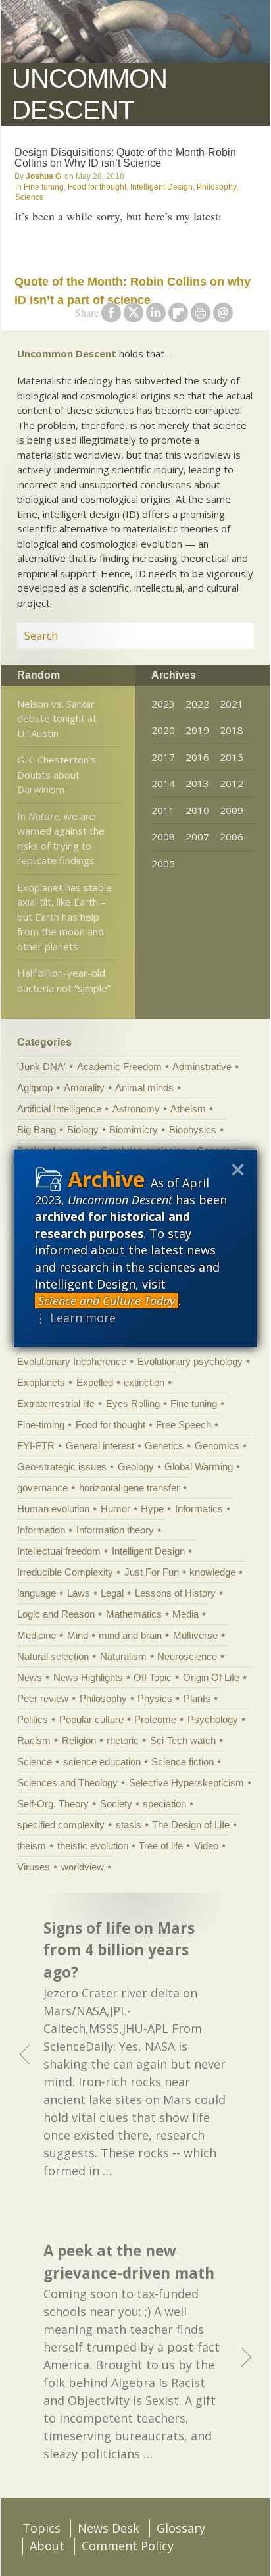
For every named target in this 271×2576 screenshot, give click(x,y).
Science (30, 197)
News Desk (109, 2528)
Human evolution (53, 1509)
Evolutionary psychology (190, 1361)
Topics (41, 2528)
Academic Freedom (119, 1067)
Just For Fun (152, 1572)
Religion (79, 1740)
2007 (197, 837)
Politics (33, 1719)
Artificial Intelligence (59, 1109)
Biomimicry (134, 1130)
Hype (152, 1509)
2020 (163, 730)
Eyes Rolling (133, 1404)
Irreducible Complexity (65, 1572)
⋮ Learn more (75, 1318)
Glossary (181, 2528)
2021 (232, 704)
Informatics (199, 1509)
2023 (163, 704)
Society (116, 1804)
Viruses (34, 1867)
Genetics (164, 1446)
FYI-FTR (36, 1446)
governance (42, 1488)
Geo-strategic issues (62, 1467)
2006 (232, 837)
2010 (197, 810)
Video (206, 1846)
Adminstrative (202, 1067)
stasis (129, 1825)
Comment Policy (128, 2546)
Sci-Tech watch (183, 1740)
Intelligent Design (161, 187)
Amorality (84, 1088)
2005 (163, 863)
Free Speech (184, 1425)
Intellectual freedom (59, 1551)
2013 (197, 783)
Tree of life (161, 1846)
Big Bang (37, 1130)
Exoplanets (41, 1382)
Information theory (115, 1530)
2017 (163, 757)
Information (41, 1530)
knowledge (212, 1572)
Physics (155, 1698)
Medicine (37, 1635)
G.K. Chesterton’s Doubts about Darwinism (57, 774)
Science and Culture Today (107, 1301)
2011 (163, 810)
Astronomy (136, 1109)
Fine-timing (41, 1425)
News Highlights (88, 1677)
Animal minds (144, 1088)
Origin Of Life (211, 1677)
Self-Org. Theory (53, 1804)
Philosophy (216, 187)
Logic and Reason (56, 1614)
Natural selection (53, 1656)
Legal (112, 1593)
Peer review (43, 1698)
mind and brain (130, 1635)
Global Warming (199, 1467)
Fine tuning (44, 187)
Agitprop (35, 1088)
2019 (197, 730)
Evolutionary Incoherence (72, 1361)
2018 (232, 730)
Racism (34, 1740)
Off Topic (153, 1677)
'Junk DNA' (41, 1067)
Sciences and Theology (67, 1783)
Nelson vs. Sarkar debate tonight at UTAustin (57, 718)
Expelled (95, 1382)
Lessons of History (175, 1593)
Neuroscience (187, 1656)
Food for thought (97, 187)
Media (185, 1614)
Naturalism (123, 1656)
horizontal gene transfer (129, 1488)
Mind (78, 1635)
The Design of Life (191, 1825)
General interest (100, 1446)
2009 (232, 810)
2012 (232, 783)
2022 (197, 704)
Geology (136, 1467)
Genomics (217, 1446)
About (47, 2546)
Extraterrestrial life (56, 1404)
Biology (83, 1130)
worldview (83, 1867)
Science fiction (183, 1762)
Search (228, 636)
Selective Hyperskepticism (186, 1783)
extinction (144, 1382)
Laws (79, 1593)
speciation (164, 1804)
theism (32, 1846)
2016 (197, 757)
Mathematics (134, 1614)
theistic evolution (93, 1846)
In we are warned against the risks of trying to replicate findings (61, 838)
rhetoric (123, 1740)
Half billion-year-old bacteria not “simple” (64, 980)
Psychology (213, 1719)
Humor (115, 1509)
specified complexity (61, 1825)
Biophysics (193, 1130)
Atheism (188, 1109)
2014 (163, 783)
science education (102, 1762)
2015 (232, 757)
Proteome (155, 1719)
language (37, 1593)
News (30, 1677)
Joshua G (43, 176)
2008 (163, 837)
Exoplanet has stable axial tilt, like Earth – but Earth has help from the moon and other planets (64, 917)
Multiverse (195, 1635)
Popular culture (91, 1719)
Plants (197, 1698)
